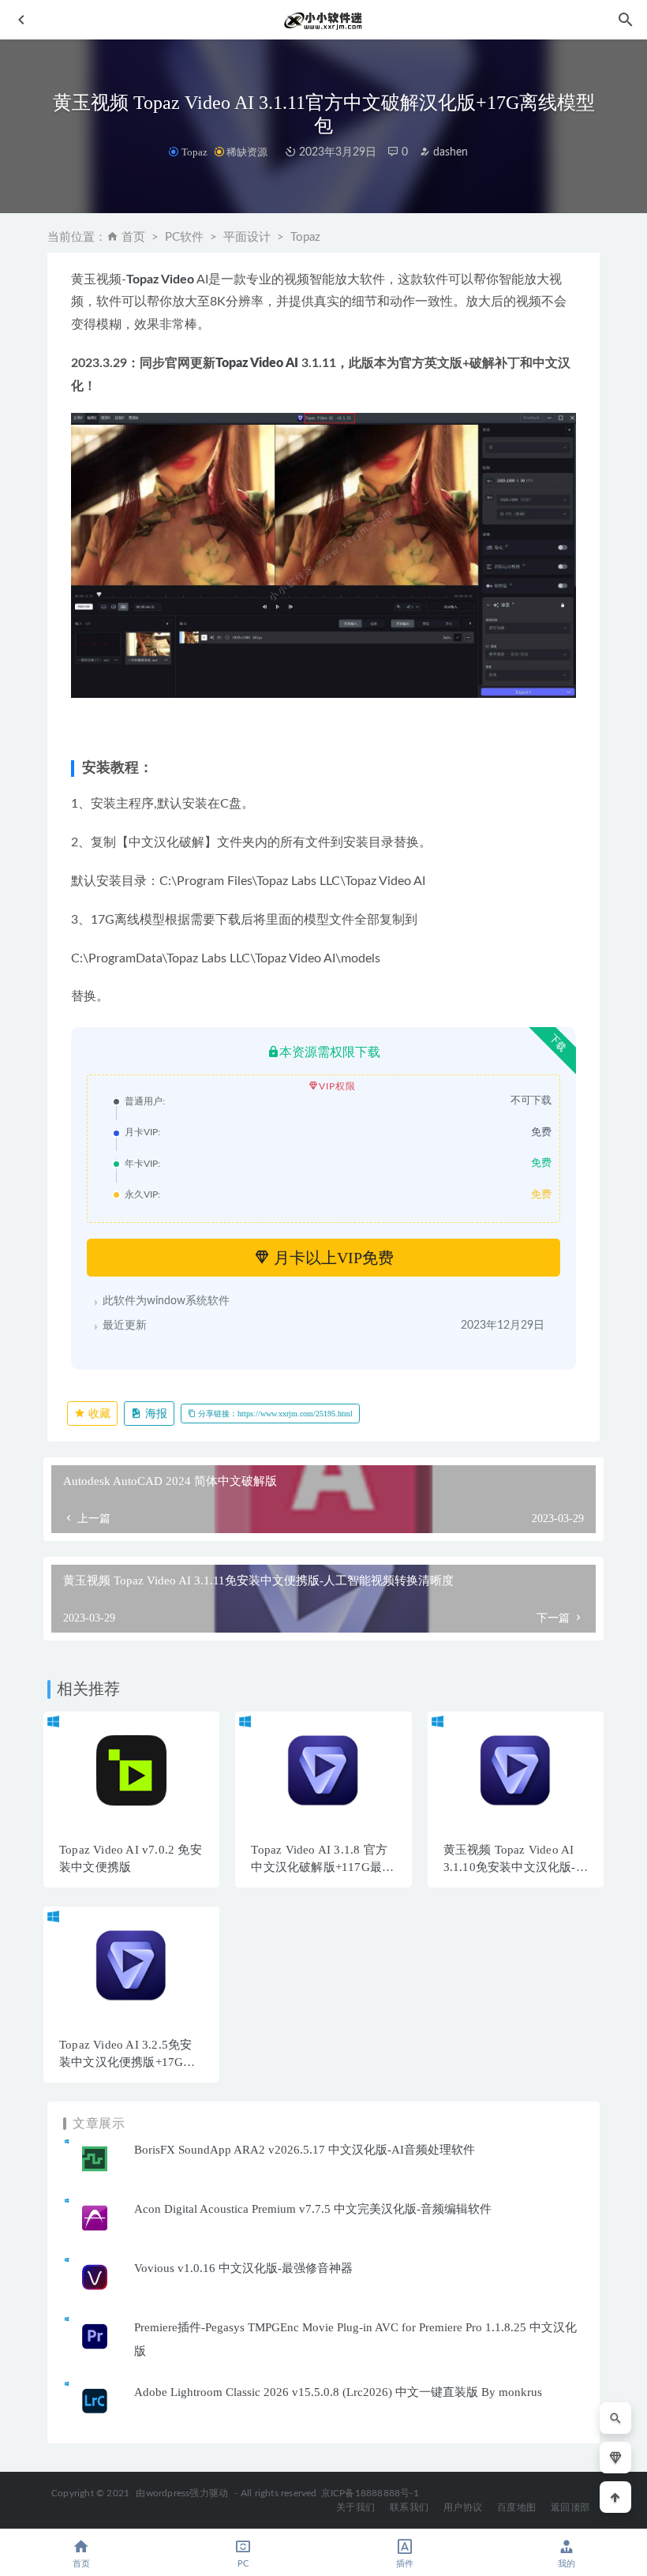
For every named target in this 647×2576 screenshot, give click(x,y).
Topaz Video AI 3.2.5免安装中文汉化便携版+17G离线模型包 (127, 2062)
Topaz (194, 152)
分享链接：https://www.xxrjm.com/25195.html (274, 1414)
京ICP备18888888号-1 (370, 2493)
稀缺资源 (247, 152)
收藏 (98, 1414)
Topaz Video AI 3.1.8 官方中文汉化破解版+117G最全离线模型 (322, 1867)
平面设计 (247, 237)
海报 (155, 1414)
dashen (449, 152)
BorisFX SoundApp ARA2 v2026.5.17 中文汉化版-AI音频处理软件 (305, 2150)
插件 (405, 2564)
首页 (133, 237)
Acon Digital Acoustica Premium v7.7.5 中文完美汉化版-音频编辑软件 (313, 2209)
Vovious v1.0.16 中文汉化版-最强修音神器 (243, 2268)
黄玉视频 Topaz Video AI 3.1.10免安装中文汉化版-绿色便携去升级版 (516, 1867)
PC (243, 2564)
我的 (567, 2564)
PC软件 (184, 237)
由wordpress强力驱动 (182, 2493)
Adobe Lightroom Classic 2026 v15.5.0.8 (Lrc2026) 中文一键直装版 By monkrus (338, 2392)
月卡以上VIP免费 (332, 1258)
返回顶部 (570, 2507)
